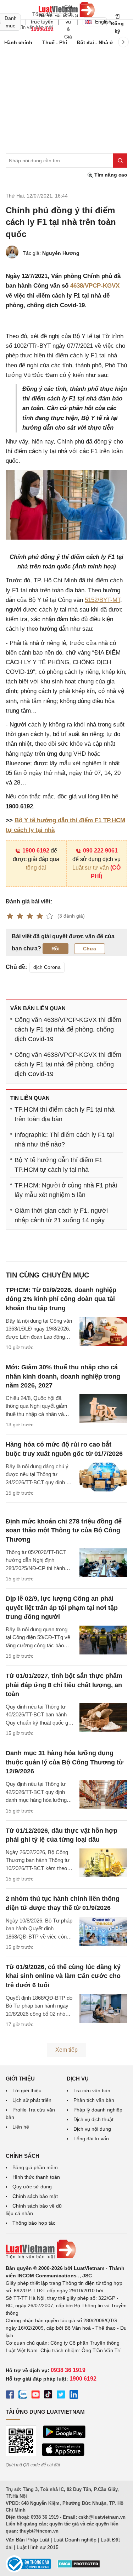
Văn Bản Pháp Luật (27, 2540)
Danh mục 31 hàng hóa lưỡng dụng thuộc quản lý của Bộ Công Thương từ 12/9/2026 (65, 1762)
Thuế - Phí (55, 42)
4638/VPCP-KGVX (95, 286)
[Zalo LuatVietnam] (23, 2396)
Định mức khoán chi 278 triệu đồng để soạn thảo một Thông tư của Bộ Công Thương (64, 1530)
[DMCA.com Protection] (79, 2566)
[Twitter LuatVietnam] (61, 2396)
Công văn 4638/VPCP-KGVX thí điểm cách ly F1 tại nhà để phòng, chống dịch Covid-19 (68, 1029)
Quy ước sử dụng (32, 2187)
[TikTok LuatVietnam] (48, 2396)
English (101, 22)
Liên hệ (21, 2127)
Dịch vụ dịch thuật (93, 2119)
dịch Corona (47, 967)
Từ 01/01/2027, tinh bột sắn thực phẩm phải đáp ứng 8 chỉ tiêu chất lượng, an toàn (64, 1685)
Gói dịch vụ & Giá (68, 22)
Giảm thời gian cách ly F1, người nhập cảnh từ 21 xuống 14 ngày (61, 1215)
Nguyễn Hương (61, 253)
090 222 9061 (100, 851)
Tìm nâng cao (110, 175)
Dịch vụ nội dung (92, 2129)
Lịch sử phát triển (32, 2100)
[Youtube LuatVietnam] (35, 2396)
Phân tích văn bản (94, 2100)
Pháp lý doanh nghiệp (98, 2110)
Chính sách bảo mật (35, 2196)
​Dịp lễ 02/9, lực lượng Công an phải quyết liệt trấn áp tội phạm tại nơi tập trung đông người (62, 1607)
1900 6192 (36, 851)
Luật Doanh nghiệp (75, 2540)
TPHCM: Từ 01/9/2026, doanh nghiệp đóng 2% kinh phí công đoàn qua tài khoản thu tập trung (61, 1299)
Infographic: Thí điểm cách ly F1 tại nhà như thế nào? (64, 1140)
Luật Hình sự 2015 (38, 2547)
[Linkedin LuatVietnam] (74, 2396)
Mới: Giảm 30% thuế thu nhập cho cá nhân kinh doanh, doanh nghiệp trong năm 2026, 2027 (63, 1376)
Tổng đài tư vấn (91, 2139)
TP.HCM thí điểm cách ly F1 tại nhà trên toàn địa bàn (65, 1114)
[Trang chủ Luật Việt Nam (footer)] (66, 2249)
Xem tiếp (66, 2050)
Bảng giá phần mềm (35, 2167)
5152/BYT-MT (102, 600)
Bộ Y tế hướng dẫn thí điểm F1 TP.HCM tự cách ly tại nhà (59, 1165)
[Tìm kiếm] (120, 161)
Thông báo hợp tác (34, 2223)
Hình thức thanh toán (36, 2177)
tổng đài (36, 868)
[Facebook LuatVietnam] (10, 2396)
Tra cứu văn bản (92, 2090)
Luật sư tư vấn (91, 868)
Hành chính (18, 42)
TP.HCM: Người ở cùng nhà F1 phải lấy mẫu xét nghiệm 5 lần (66, 1190)
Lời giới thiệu (27, 2090)
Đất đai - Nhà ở (95, 42)
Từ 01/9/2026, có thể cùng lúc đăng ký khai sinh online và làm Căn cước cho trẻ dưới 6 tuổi (63, 1976)
